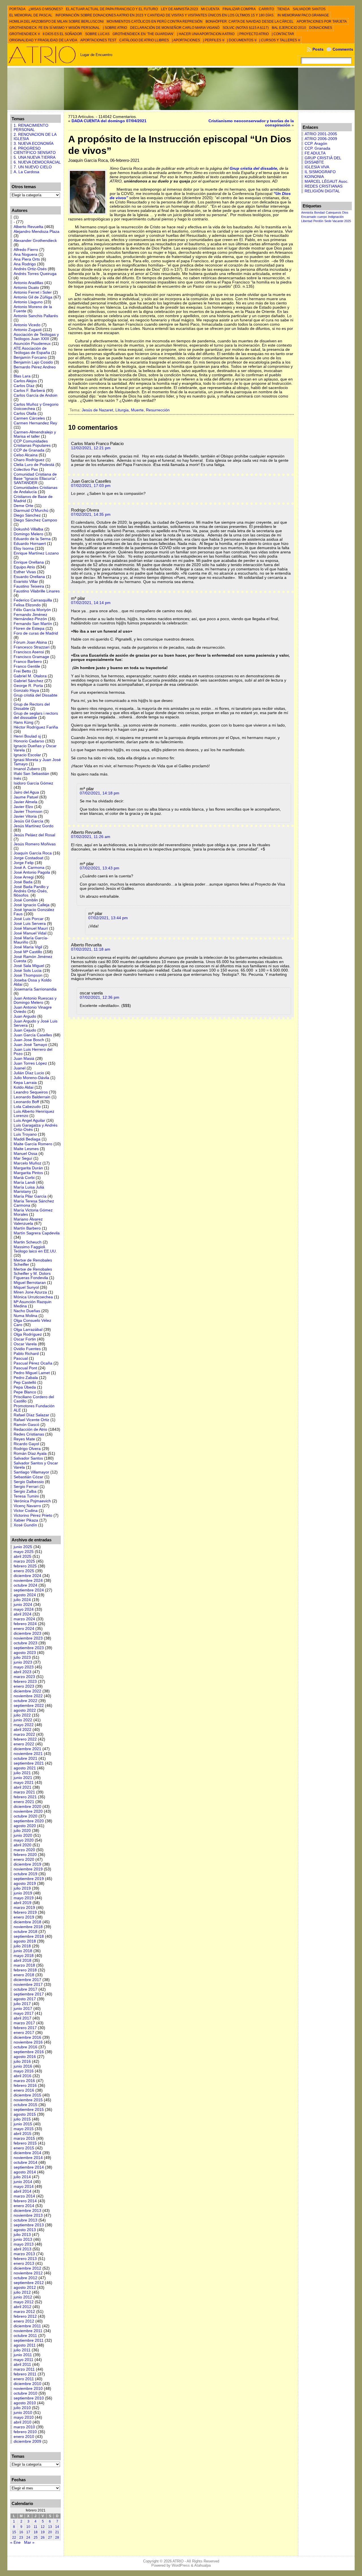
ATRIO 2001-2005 (321, 134)
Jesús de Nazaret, (99, 410)
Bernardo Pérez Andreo (35, 367)
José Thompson (28, 975)
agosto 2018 (25, 1941)
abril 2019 (22, 1903)
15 (14, 2532)
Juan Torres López (30, 1063)
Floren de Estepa (29, 629)
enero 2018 (24, 1975)
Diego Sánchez (27, 515)
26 (43, 2538)
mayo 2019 (24, 1898)
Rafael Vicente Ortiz (31, 1420)
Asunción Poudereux (32, 344)
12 (43, 2527)
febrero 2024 (25, 1624)
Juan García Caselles (33, 1035)
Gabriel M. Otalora (30, 676)
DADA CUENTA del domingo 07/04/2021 (109, 121)
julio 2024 (22, 1600)
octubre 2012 (25, 2278)
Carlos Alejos (25, 381)
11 (35, 2527)
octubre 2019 (25, 1874)
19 (43, 2532)
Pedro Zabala (26, 1378)
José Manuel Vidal (30, 933)
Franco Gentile (27, 666)
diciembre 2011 (27, 2326)
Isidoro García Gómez (33, 783)
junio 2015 (23, 2124)
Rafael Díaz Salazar (31, 1415)
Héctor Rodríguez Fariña (36, 727)
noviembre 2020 (28, 1811)
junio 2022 (23, 1720)
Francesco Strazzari (32, 647)
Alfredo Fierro (26, 250)
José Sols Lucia (28, 971)
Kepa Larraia (25, 1083)
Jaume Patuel (26, 797)
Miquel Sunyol (26, 1287)
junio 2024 (23, 1605)
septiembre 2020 (29, 1821)
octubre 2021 (25, 1758)
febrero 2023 (25, 1682)
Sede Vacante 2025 (338, 221)
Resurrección (158, 410)
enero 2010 (24, 2437)
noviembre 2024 (28, 1581)
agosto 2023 (25, 1653)
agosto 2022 (25, 1710)
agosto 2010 (25, 2403)
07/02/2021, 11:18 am (91, 949)
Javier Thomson (28, 812)
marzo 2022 (24, 1734)
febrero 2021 (25, 1797)
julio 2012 (22, 2292)
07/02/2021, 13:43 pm (100, 868)
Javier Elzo (23, 807)
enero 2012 (24, 2321)
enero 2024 (24, 1629)
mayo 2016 (24, 2071)
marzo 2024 (24, 1619)
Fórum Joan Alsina (30, 642)
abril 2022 (22, 1730)
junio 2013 (23, 2239)
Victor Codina (26, 1511)
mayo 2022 (24, 1725)
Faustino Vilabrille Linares (37, 591)
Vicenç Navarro (27, 1506)
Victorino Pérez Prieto (33, 1515)
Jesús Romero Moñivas (35, 844)
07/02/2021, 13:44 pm (108, 918)
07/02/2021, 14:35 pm (91, 514)
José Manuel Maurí (31, 928)
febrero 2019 (25, 1912)
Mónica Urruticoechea (33, 1297)
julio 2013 (22, 2235)
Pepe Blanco (25, 1392)
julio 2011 (22, 2350)
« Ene (15, 2542)
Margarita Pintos (28, 1173)
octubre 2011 (25, 2336)
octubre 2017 (25, 1989)
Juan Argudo (25, 1016)
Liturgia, (123, 410)
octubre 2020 (25, 1816)
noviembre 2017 (28, 1985)
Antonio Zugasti (28, 330)
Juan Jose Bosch (29, 1040)
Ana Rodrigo (25, 264)
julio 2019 (22, 1888)
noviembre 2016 (28, 2042)
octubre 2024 (25, 1585)
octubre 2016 (25, 2047)
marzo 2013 (24, 2254)
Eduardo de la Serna (32, 539)
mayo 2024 (24, 1609)
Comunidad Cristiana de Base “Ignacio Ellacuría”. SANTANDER (35, 479)
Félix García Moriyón (32, 610)
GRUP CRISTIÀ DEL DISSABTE (323, 160)
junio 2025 (23, 1547)
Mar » (29, 2542)
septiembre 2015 (29, 2110)
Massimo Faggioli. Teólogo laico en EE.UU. (35, 1249)
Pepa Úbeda (25, 1387)
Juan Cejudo (25, 1030)
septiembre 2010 (29, 2398)
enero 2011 (24, 2379)
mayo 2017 (24, 2013)
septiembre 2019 (29, 1879)
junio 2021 (23, 1778)
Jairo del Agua (26, 792)
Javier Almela (25, 802)
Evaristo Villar (26, 582)
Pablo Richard (26, 1354)
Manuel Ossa (25, 1154)
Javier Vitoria (25, 816)
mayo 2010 (24, 2417)
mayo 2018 (24, 1956)
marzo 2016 (24, 2081)
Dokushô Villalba (28, 529)
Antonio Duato (26, 288)
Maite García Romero (33, 1144)
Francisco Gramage (31, 657)
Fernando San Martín (33, 624)
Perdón (318, 221)
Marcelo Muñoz (27, 1163)
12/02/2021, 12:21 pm (91, 448)
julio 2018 (22, 1946)
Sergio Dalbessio (29, 1482)
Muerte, (138, 410)
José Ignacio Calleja (32, 905)
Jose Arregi (24, 877)
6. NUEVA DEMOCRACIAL (37, 162)
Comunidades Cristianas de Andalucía (35, 490)
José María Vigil (28, 947)
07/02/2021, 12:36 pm (100, 997)
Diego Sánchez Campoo (35, 520)
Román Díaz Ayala (30, 1454)
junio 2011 (23, 2355)
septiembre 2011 (29, 2340)
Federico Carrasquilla (33, 600)
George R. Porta (28, 686)
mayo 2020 (24, 1840)
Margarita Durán (28, 1168)
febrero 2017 (25, 2028)
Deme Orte (23, 506)
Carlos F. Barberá (29, 391)
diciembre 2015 (27, 2095)
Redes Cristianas (29, 1434)
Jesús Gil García (28, 821)
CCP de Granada (29, 450)
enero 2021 (24, 1802)
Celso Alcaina (26, 455)
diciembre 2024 (27, 1576)
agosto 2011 (25, 2345)
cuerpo (322, 217)
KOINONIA (314, 177)
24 (28, 2538)
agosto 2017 (25, 1999)
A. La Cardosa (26, 172)
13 (50, 2527)
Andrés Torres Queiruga (35, 274)
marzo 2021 (24, 1792)
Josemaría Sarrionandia (35, 989)
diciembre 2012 (27, 2268)
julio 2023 (22, 1657)
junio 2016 (23, 2066)
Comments (343, 49)
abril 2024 (22, 1614)
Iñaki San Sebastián (31, 774)
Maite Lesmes (26, 1149)
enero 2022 (24, 1744)
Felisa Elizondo (27, 605)
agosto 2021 (25, 1768)
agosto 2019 (25, 1884)
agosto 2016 (25, 2057)
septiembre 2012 (29, 2283)
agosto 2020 (25, 1826)
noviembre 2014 (28, 2158)
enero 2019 (24, 1917)
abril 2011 (22, 2365)
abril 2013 (22, 2249)
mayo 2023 (24, 1667)
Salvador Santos (28, 1458)
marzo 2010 (24, 2427)
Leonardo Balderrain (32, 1097)
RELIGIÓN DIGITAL (322, 191)
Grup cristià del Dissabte (35, 695)
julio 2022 (22, 1715)
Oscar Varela (25, 1344)
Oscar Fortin (25, 1339)
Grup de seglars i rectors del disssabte (36, 716)
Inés (17, 778)
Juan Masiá (24, 1059)
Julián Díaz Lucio (29, 1073)
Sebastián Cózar (28, 1477)
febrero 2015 (25, 2143)
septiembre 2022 (29, 1706)
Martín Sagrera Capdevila (37, 1233)
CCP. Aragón (316, 144)
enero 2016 (24, 2090)
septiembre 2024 (29, 1590)
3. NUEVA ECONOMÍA (34, 144)
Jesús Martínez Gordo (34, 826)
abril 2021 (22, 1787)
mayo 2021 (24, 1783)
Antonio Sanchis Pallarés (36, 316)
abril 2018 (22, 1961)
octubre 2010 (25, 2393)
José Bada (23, 882)
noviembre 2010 (28, 2389)
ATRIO (178, 2561)
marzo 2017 (24, 2023)
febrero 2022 (25, 1739)
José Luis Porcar (29, 919)
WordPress (181, 2565)
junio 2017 (23, 2009)
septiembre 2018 (29, 1936)
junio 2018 (23, 1951)
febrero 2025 (25, 1566)
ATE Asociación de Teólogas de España (32, 351)
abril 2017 (22, 2018)
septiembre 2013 (29, 2225)
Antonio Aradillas (28, 283)
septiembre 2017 (29, 1994)
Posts (318, 49)
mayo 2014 (24, 2187)
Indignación (336, 217)
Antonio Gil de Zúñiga (33, 297)
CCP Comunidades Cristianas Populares (32, 443)
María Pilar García (30, 1196)
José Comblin (26, 900)
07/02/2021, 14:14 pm (91, 603)
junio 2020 (23, 1835)
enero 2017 (24, 2033)
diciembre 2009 (27, 2441)
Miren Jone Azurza (30, 1292)
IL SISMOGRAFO (320, 172)
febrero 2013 (25, 2259)
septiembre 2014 (29, 2167)
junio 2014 (23, 2182)
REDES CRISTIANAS (324, 186)
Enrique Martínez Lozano (36, 553)
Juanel (20, 1068)
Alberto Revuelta (28, 227)
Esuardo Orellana (29, 577)
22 (14, 2538)
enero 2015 (24, 2148)
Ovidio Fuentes (27, 1349)
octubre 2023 (25, 1643)
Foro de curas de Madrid (36, 633)
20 (50, 2532)
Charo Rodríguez (29, 460)
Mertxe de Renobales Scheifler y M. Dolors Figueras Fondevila (33, 1274)
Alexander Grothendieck (35, 241)
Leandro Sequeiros (31, 1092)
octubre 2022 (25, 1701)
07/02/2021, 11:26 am (91, 837)
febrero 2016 (25, 2086)
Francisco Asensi (29, 652)
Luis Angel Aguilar (29, 1121)
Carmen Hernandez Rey (35, 423)
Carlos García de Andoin (35, 395)
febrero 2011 (25, 2374)
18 (36, 2532)
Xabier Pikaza (26, 1520)
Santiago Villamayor (31, 1472)
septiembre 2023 (29, 1648)
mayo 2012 (24, 2302)
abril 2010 (22, 2422)
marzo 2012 (24, 2312)
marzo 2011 (24, 2369)
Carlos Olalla (25, 413)
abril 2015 (22, 2134)
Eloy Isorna (24, 548)
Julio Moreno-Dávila (31, 1078)
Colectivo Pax (26, 470)
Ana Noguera (25, 254)
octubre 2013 (25, 2220)
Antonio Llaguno (28, 302)
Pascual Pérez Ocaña (33, 1363)
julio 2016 (22, 2062)
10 (28, 2527)
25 (36, 2538)
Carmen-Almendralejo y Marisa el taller (35, 434)
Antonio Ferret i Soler (33, 292)
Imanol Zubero (27, 769)
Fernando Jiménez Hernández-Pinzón (30, 617)
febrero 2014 (25, 2201)
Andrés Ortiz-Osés (30, 269)
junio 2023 (23, 1662)
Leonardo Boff (26, 1102)
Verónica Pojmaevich (32, 1501)
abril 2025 (22, 1556)
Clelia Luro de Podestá (34, 465)
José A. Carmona (29, 868)
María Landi (24, 1182)
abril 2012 (22, 2307)
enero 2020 (24, 1860)
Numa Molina (25, 1316)
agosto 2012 (25, 2288)
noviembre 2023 (28, 1638)
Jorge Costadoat (28, 858)
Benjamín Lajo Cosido (33, 362)
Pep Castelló (25, 1382)
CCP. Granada (317, 148)
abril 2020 (22, 1845)
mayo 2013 (24, 2244)
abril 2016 (22, 2076)
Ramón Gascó (26, 1425)
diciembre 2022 (27, 1691)
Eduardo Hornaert (30, 544)
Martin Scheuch (28, 1242)
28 (57, 2538)
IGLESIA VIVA (317, 167)
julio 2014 (22, 2177)
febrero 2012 (25, 2316)
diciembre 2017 (27, 1980)
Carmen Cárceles (29, 418)
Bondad (319, 212)
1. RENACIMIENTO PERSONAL (31, 128)
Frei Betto (22, 671)
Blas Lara (22, 376)
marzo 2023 (24, 1677)
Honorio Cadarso (29, 741)
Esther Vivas (25, 572)
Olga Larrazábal (28, 1330)
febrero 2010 (25, 2432)
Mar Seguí (23, 1158)
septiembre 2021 (29, 1763)
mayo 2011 (23, 2360)
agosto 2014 (25, 2172)
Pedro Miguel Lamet (32, 1373)
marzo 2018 (24, 1965)
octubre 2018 (25, 1932)
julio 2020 (22, 1831)
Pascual (21, 1358)
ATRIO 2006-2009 (321, 139)
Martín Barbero (27, 1228)
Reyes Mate (24, 1439)
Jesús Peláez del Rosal (34, 835)
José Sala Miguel (29, 966)
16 (21, 2532)
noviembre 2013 (28, 2215)
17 (28, 2532)
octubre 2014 (25, 2163)
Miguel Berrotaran (30, 1283)
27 (50, 2538)
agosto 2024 (25, 1595)
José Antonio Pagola (32, 872)
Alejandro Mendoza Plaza (36, 232)
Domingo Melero (28, 534)
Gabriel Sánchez (28, 681)
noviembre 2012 (28, 2273)
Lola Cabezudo (27, 1107)
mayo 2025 (24, 1552)
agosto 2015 (25, 2114)
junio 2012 (23, 2297)
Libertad (307, 221)
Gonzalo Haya (26, 690)
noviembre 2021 (28, 1754)
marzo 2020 (24, 1850)
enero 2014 (24, 2206)
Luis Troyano (25, 1134)
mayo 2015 (24, 2129)
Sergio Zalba (25, 1491)
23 (21, 2538)
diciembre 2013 (27, 2211)
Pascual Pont (25, 1368)
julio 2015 (22, 2119)
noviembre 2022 (28, 1696)
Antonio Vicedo (27, 325)
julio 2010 (22, 2408)
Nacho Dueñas (27, 1311)
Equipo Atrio (24, 567)
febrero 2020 (25, 1855)
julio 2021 (22, 1773)
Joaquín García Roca (33, 853)
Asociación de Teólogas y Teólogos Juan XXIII (36, 337)
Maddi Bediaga (27, 1139)
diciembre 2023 (27, 1633)
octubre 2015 (25, 2105)
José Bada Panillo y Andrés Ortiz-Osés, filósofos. (31, 891)
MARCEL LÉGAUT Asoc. (327, 181)
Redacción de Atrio (30, 1429)
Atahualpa (202, 2565)
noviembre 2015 (28, 2100)
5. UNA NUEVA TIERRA (35, 157)
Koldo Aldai (23, 1087)
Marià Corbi (24, 1178)
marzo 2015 (24, 2138)
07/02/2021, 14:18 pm (100, 793)
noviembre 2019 (28, 1869)
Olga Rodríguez (28, 1334)
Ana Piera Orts (27, 259)
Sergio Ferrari (26, 1487)
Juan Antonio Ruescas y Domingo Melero (35, 1000)
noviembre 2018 (28, 1927)
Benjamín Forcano (30, 357)
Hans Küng (23, 722)
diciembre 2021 (27, 1749)
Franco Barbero (28, 662)
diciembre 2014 (27, 2153)
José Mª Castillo (28, 952)
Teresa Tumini (26, 1496)
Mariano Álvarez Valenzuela (28, 1221)
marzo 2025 (24, 1561)
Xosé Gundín (25, 1525)
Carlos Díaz (24, 386)
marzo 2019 (24, 1908)
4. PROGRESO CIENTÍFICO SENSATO (35, 151)
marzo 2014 (24, 2196)
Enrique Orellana (29, 562)
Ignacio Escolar (27, 755)
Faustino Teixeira (29, 586)
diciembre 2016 (27, 2037)
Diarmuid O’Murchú (31, 511)
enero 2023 (24, 1686)
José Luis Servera (30, 924)
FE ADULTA (315, 153)
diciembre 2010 (27, 2384)
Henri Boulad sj (27, 736)
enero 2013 (24, 2264)
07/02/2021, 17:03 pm (91, 486)
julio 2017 (22, 2004)
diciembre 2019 (27, 1864)
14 (57, 2527)
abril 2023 (22, 1672)
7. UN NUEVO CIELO (33, 167)
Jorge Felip (24, 863)
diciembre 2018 (27, 1922)
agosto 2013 (25, 2230)
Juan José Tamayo (30, 1045)
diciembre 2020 (27, 1807)
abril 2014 (22, 2191)
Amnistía (307, 212)
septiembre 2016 (29, 2052)
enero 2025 (24, 1571)
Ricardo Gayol (26, 1444)
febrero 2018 (25, 1970)
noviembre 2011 (28, 2331)
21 (57, 2532)
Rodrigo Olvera (27, 1449)
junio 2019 (23, 1893)
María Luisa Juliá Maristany (29, 1189)
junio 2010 (23, 2413)
